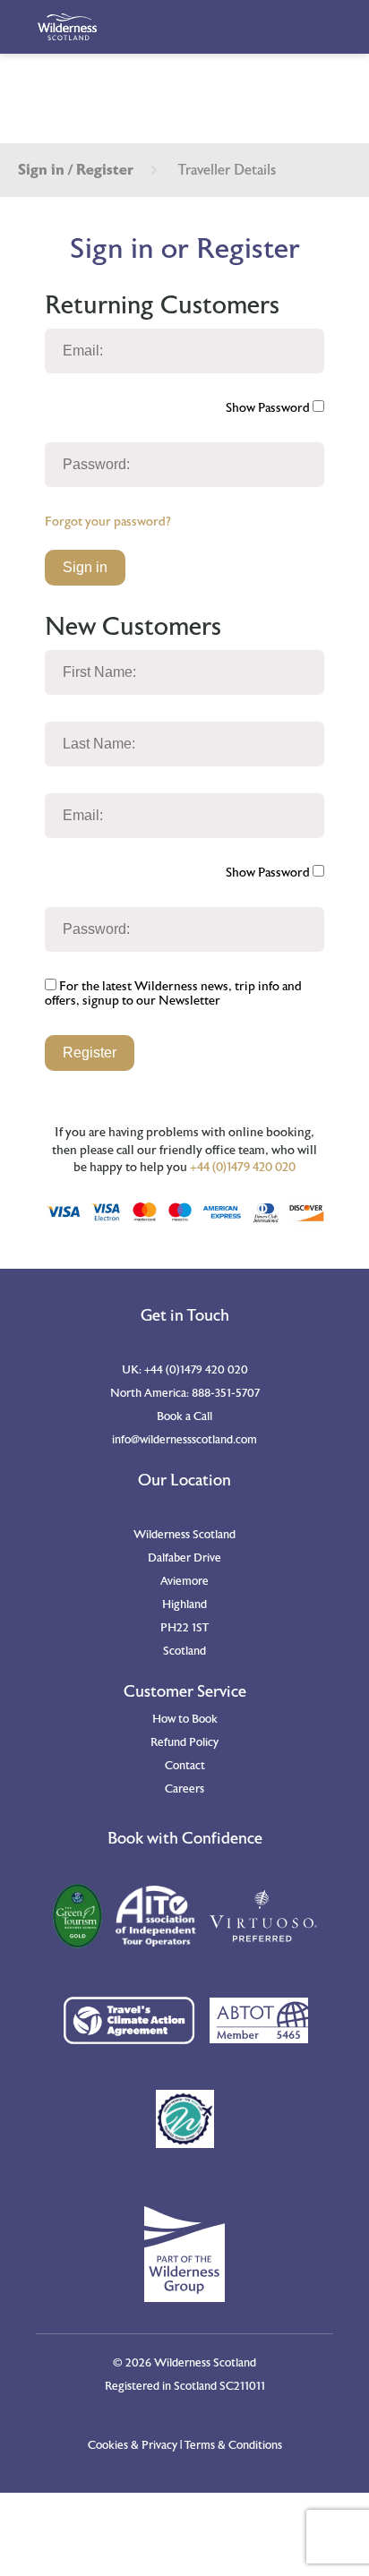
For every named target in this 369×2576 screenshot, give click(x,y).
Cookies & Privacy (133, 2445)
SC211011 (242, 2386)
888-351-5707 (226, 1393)
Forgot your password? (108, 522)
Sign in (85, 567)
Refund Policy (184, 1742)
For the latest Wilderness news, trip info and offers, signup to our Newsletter (173, 994)
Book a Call (184, 1416)
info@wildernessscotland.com (184, 1440)
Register (90, 1053)
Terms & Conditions (233, 2445)
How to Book (185, 1719)
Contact (185, 1766)
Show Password (269, 408)
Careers (184, 1789)
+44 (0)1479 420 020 (243, 1168)
